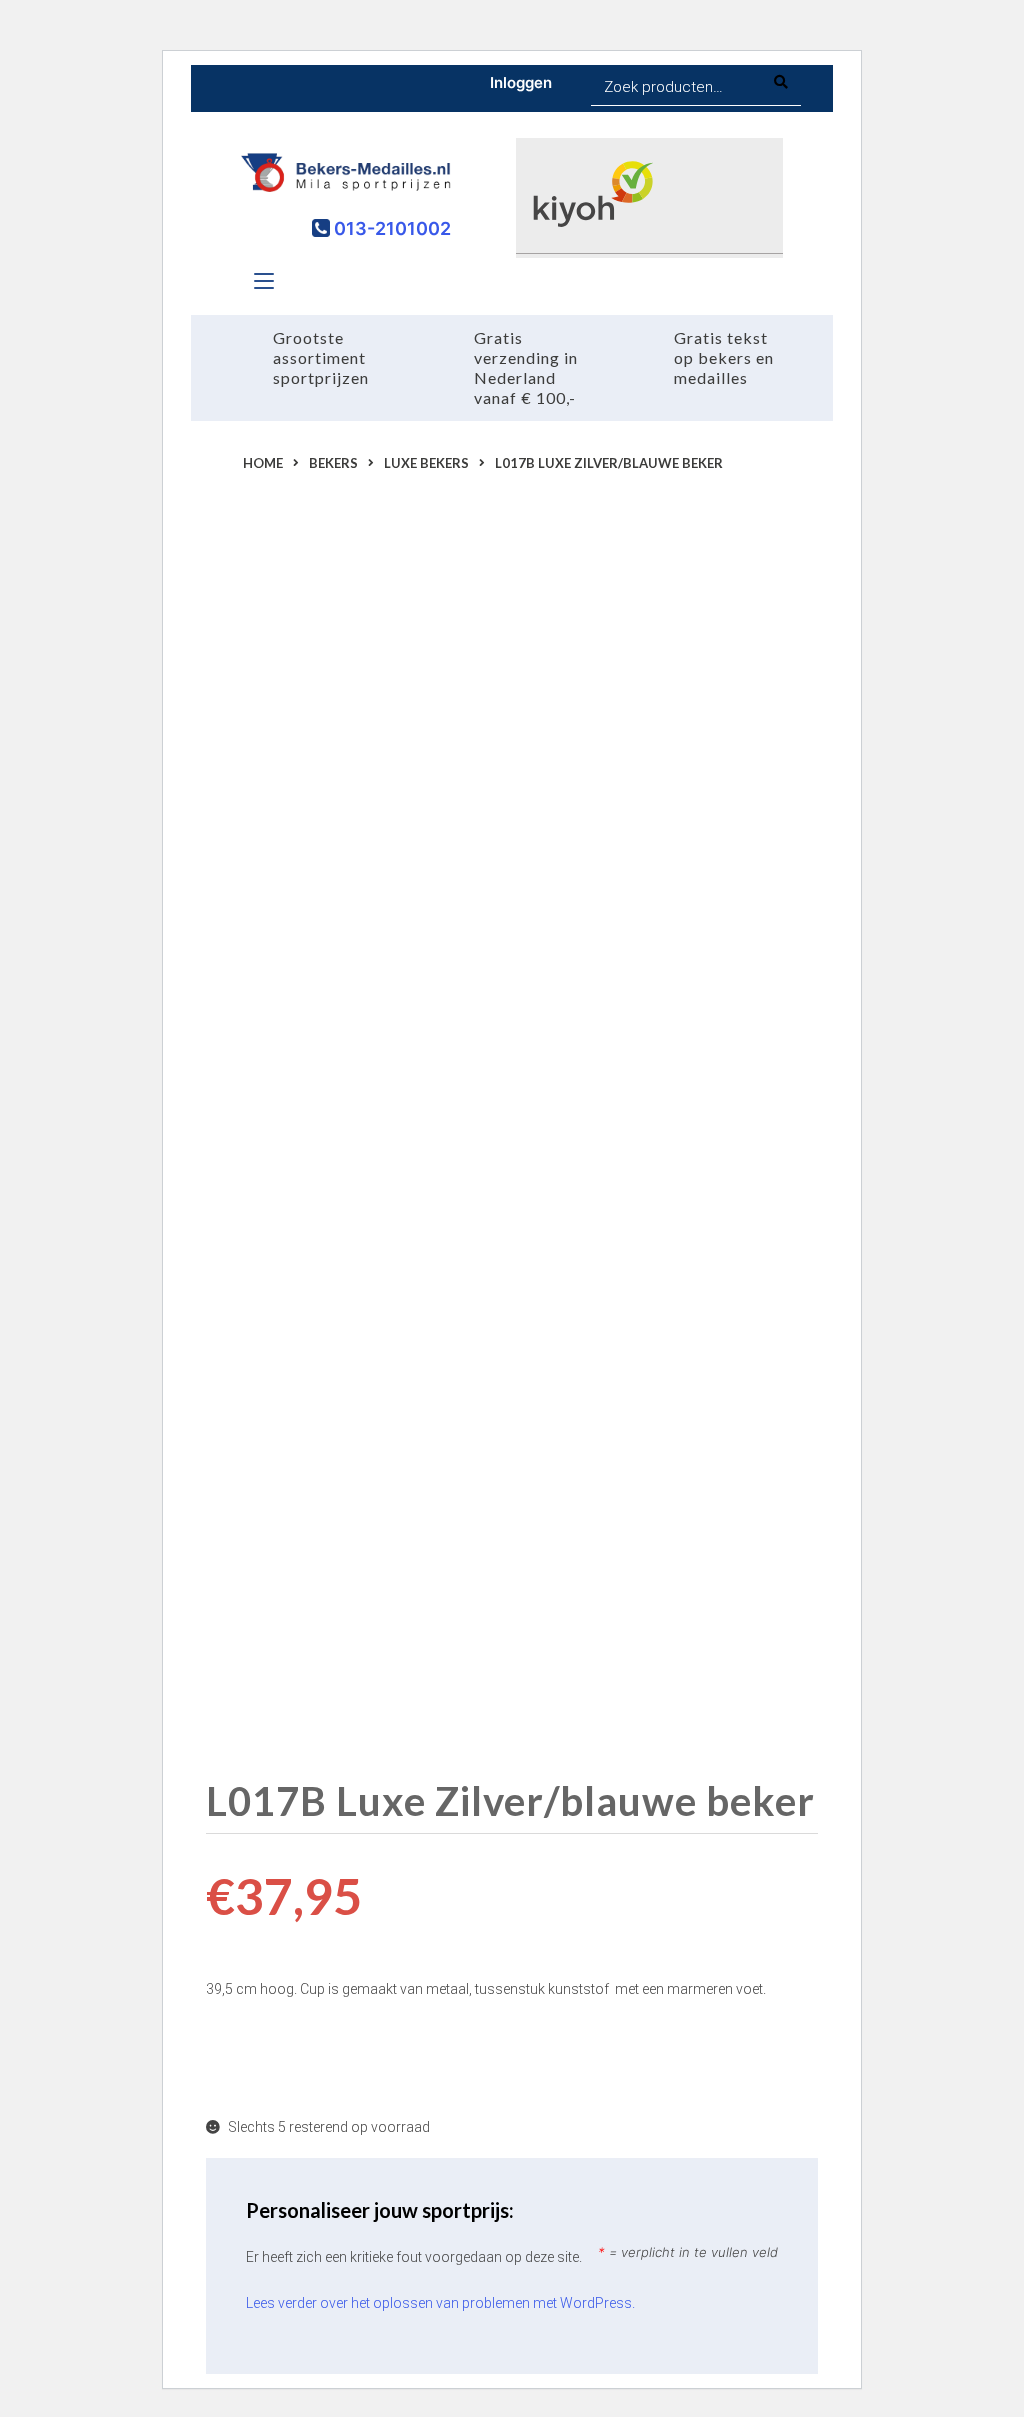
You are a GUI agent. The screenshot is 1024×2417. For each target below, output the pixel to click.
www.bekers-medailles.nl (697, 1079)
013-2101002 (390, 228)
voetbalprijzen (641, 1157)
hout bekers (441, 1157)
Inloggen (521, 82)
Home (263, 463)
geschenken (288, 1183)
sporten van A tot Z (623, 1105)
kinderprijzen (538, 1157)
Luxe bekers (426, 463)
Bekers (333, 463)
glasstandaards (341, 1157)
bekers (514, 1131)
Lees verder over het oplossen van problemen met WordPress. (440, 2303)
